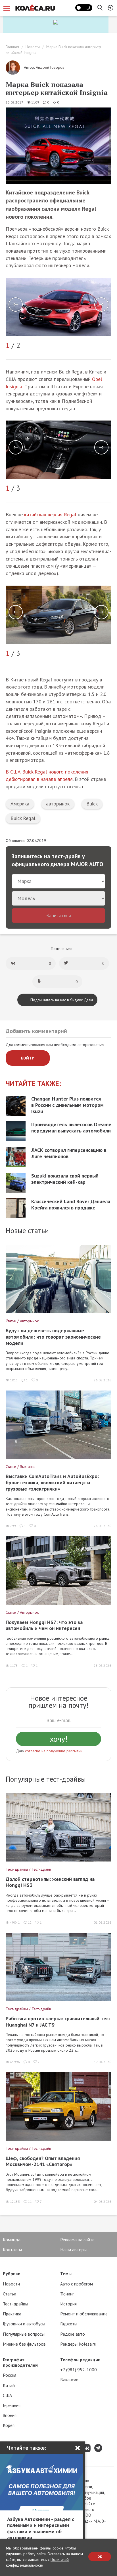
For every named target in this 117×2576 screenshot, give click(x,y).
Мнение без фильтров (24, 2344)
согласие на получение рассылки (54, 1751)
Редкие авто (73, 2334)
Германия (12, 2405)
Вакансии (69, 2380)
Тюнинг (67, 2294)
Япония (10, 2415)
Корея (9, 2425)
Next (101, 305)
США (7, 2395)
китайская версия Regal (50, 514)
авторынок (58, 804)
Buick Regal (23, 818)
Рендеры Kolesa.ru (78, 2344)
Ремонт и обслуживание (84, 2314)
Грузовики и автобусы (24, 2324)
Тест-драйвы (15, 2304)
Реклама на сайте (77, 2240)
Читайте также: (33, 1084)
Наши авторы (73, 2250)
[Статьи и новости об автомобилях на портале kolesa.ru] (35, 8)
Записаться (58, 915)
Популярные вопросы (24, 2334)
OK (100, 2556)
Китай (9, 2385)
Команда (12, 2240)
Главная (12, 47)
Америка (20, 804)
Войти (28, 1058)
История (68, 2304)
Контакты (12, 2250)
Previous (16, 305)
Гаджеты (69, 2324)
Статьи (10, 2294)
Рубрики (12, 2273)
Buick (92, 804)
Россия (10, 2375)
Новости (33, 47)
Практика (12, 2314)
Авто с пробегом (77, 2284)
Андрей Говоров (50, 67)
